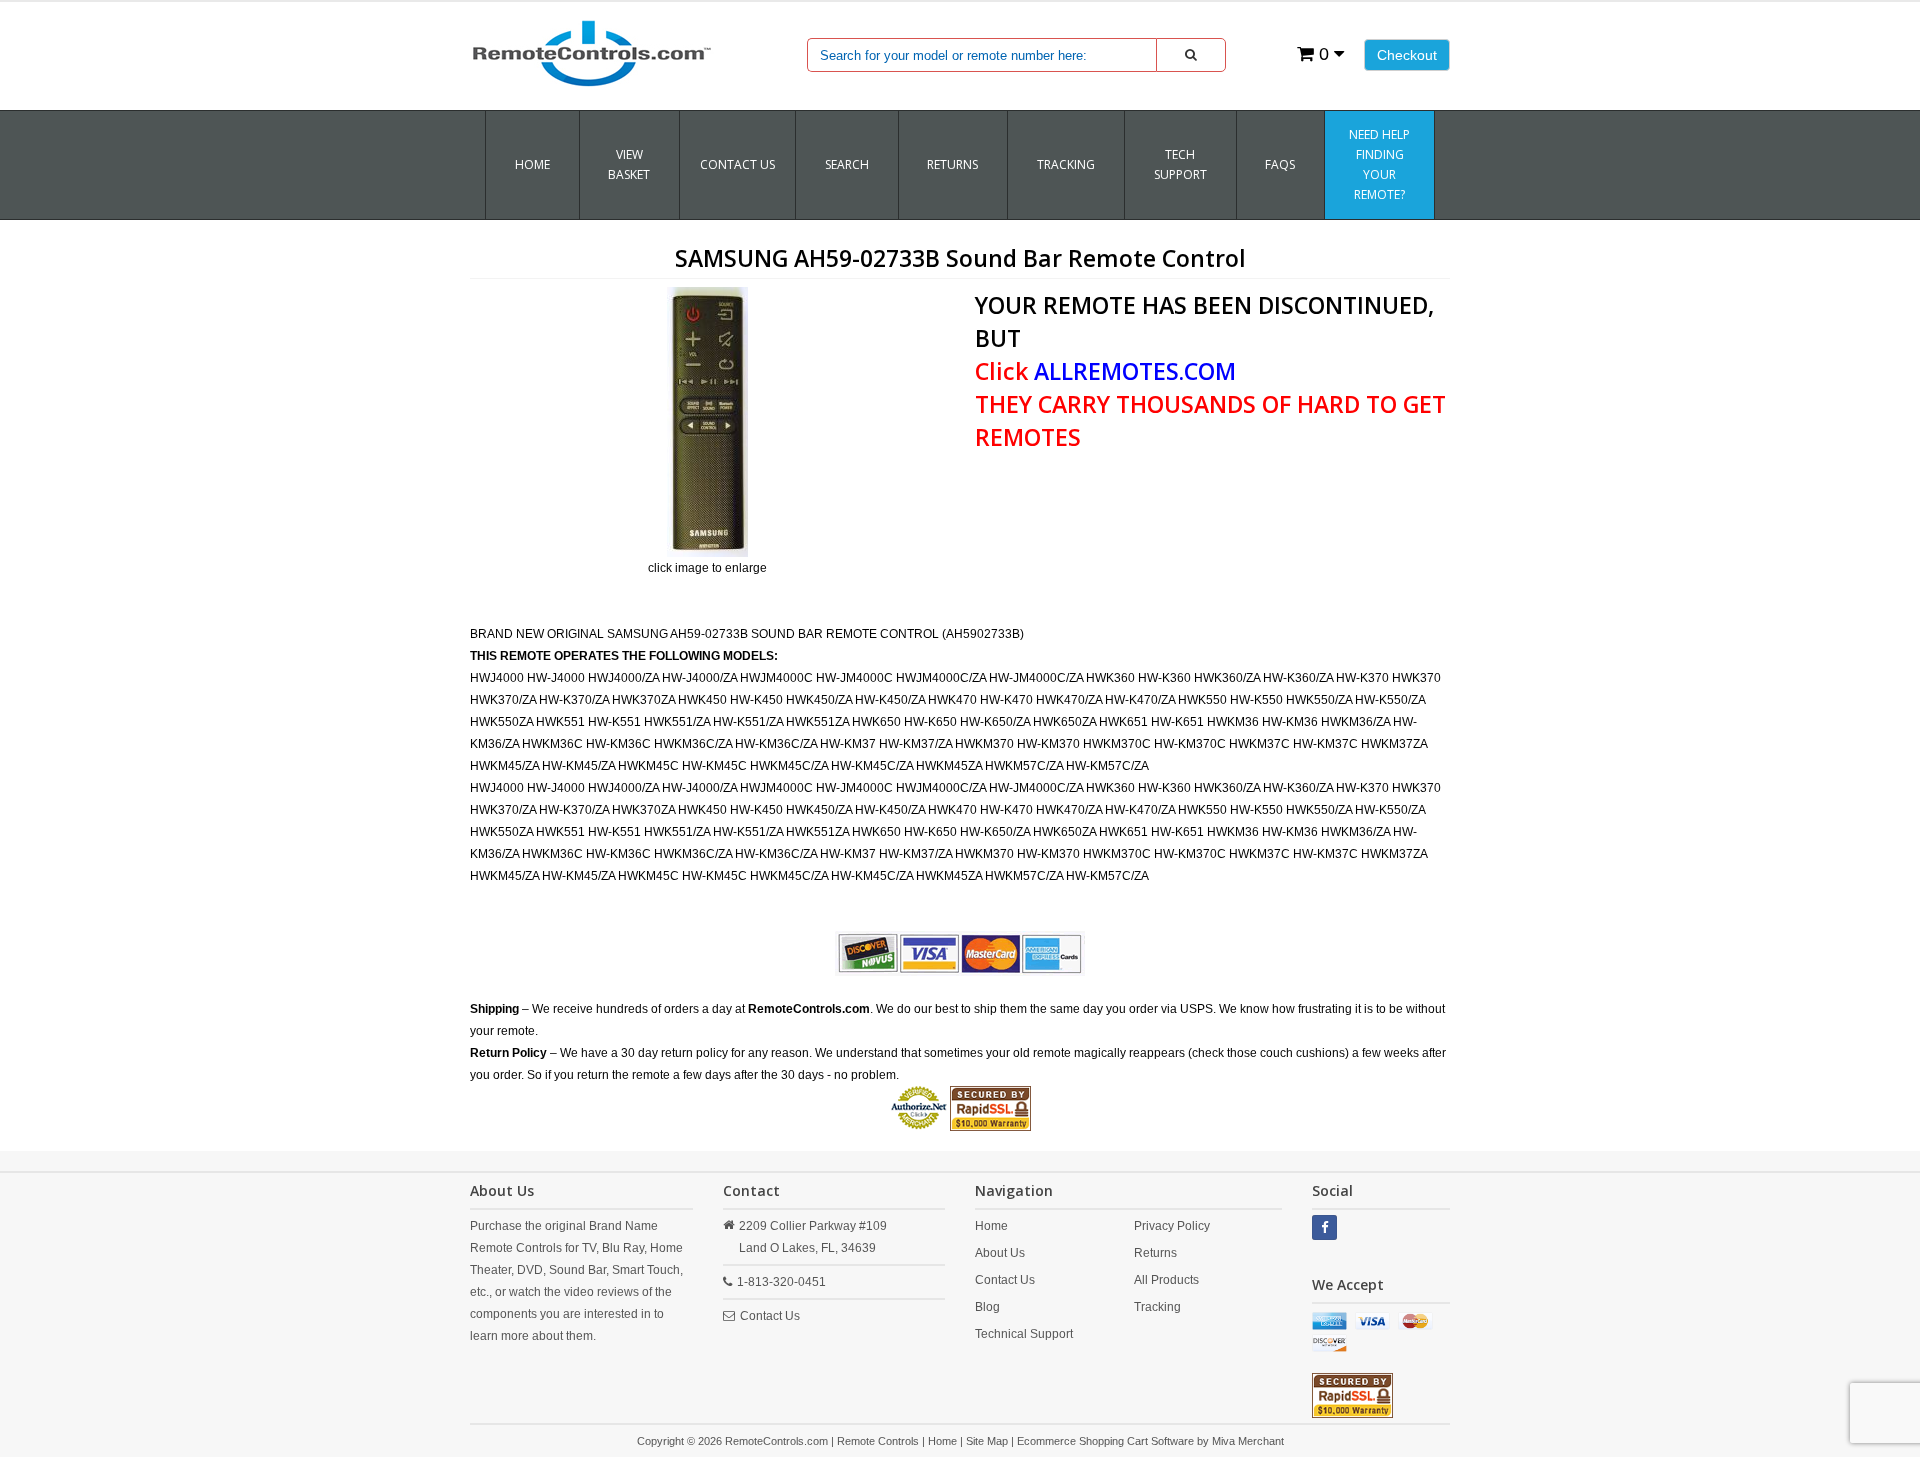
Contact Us (737, 164)
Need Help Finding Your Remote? (1379, 164)
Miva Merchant (1248, 1441)
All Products (1166, 1280)
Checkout (1407, 55)
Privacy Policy (1172, 1226)
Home (532, 164)
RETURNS (952, 164)
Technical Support (1024, 1334)
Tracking (1157, 1307)
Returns (1155, 1253)
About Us (1000, 1253)
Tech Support (1180, 164)
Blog (987, 1307)
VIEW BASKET (629, 164)
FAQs (1280, 164)
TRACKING (1066, 164)
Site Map (987, 1441)
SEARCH (847, 164)
